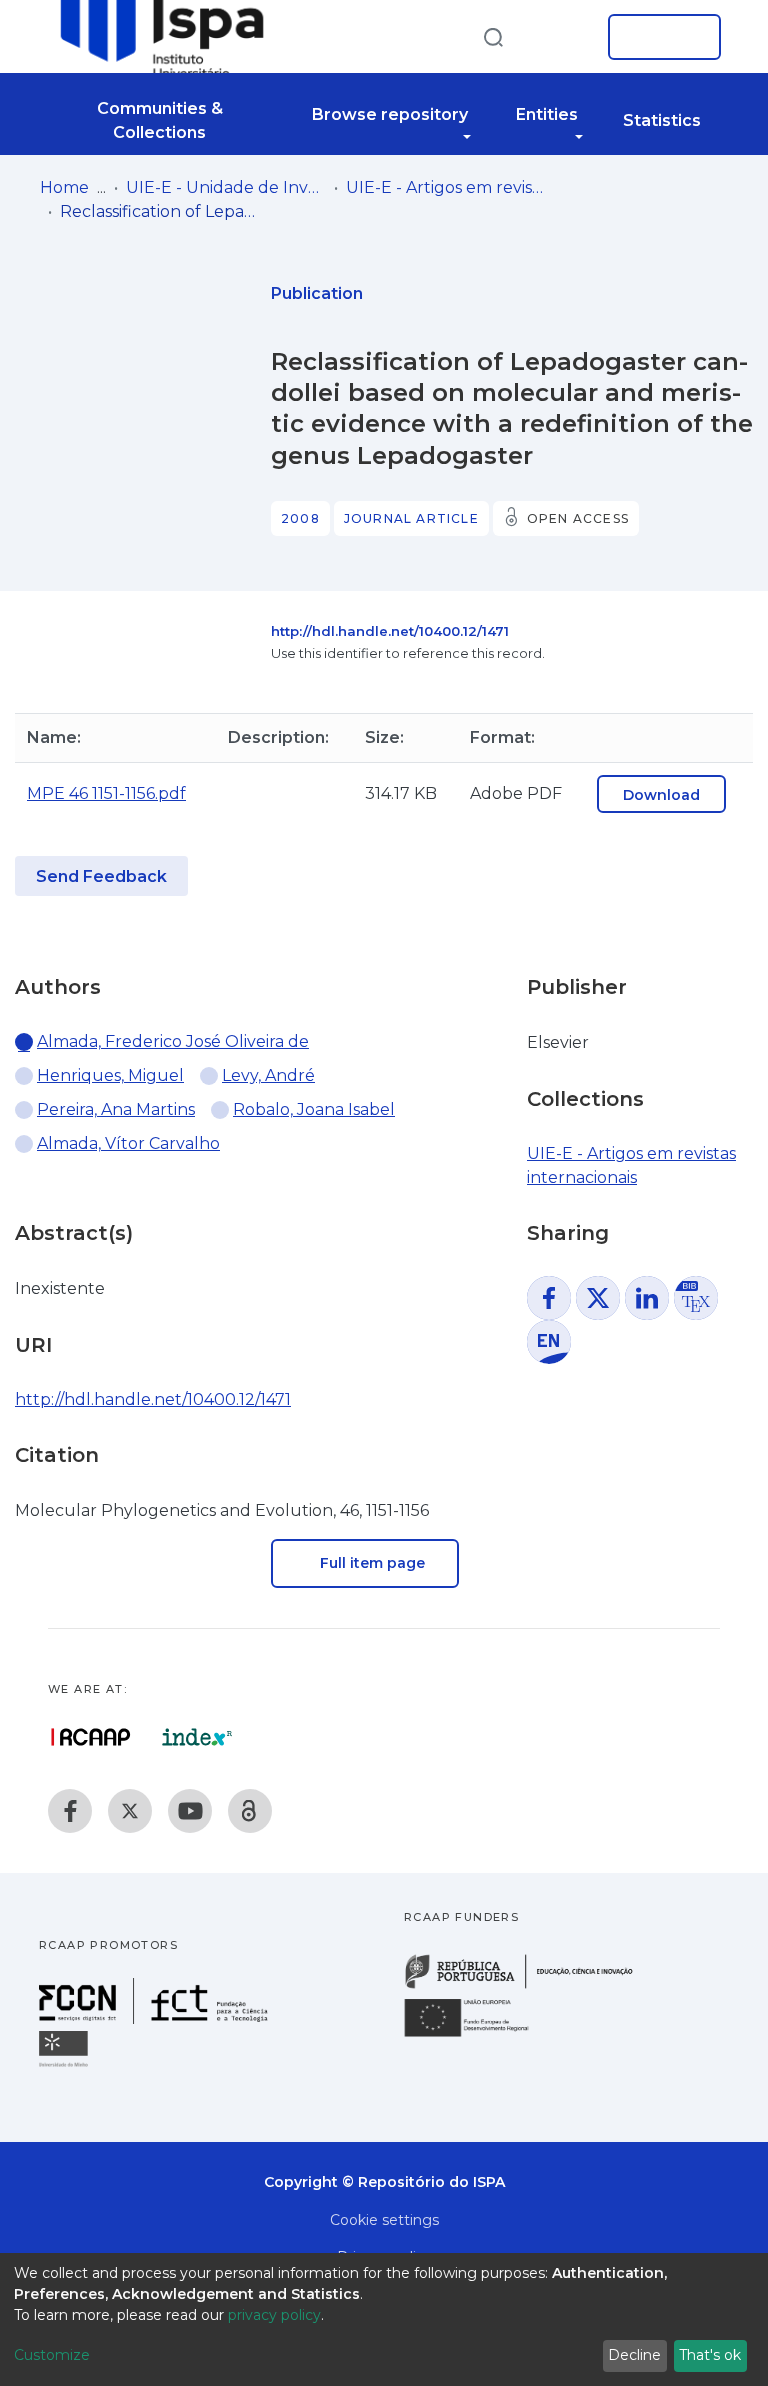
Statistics (662, 120)
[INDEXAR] (197, 1737)
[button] (562, 37)
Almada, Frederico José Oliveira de (173, 1041)
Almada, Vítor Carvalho (128, 1143)
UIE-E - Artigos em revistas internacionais (446, 187)
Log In (658, 37)
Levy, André (268, 1075)
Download (661, 795)
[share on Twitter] (598, 1298)
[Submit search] (493, 36)
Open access (578, 518)
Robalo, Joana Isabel (314, 1109)
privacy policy (274, 2315)
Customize (52, 2355)
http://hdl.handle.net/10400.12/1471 (390, 631)
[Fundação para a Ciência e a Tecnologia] (156, 2018)
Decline (634, 2355)
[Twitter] (130, 1811)
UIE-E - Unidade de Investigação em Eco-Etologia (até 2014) (226, 187)
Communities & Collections (160, 120)
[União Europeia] (478, 2035)
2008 (300, 518)
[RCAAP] (250, 1811)
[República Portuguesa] (529, 1986)
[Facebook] (70, 1811)
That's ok (710, 2355)
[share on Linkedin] (647, 1298)
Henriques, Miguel (110, 1075)
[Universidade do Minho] (66, 2065)
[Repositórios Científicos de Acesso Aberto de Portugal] (91, 1737)
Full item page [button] (370, 1563)
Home (64, 187)
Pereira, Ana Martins (116, 1109)
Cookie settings (384, 2220)
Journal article (411, 518)
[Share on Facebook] (549, 1298)
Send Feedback (101, 876)
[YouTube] (190, 1811)
